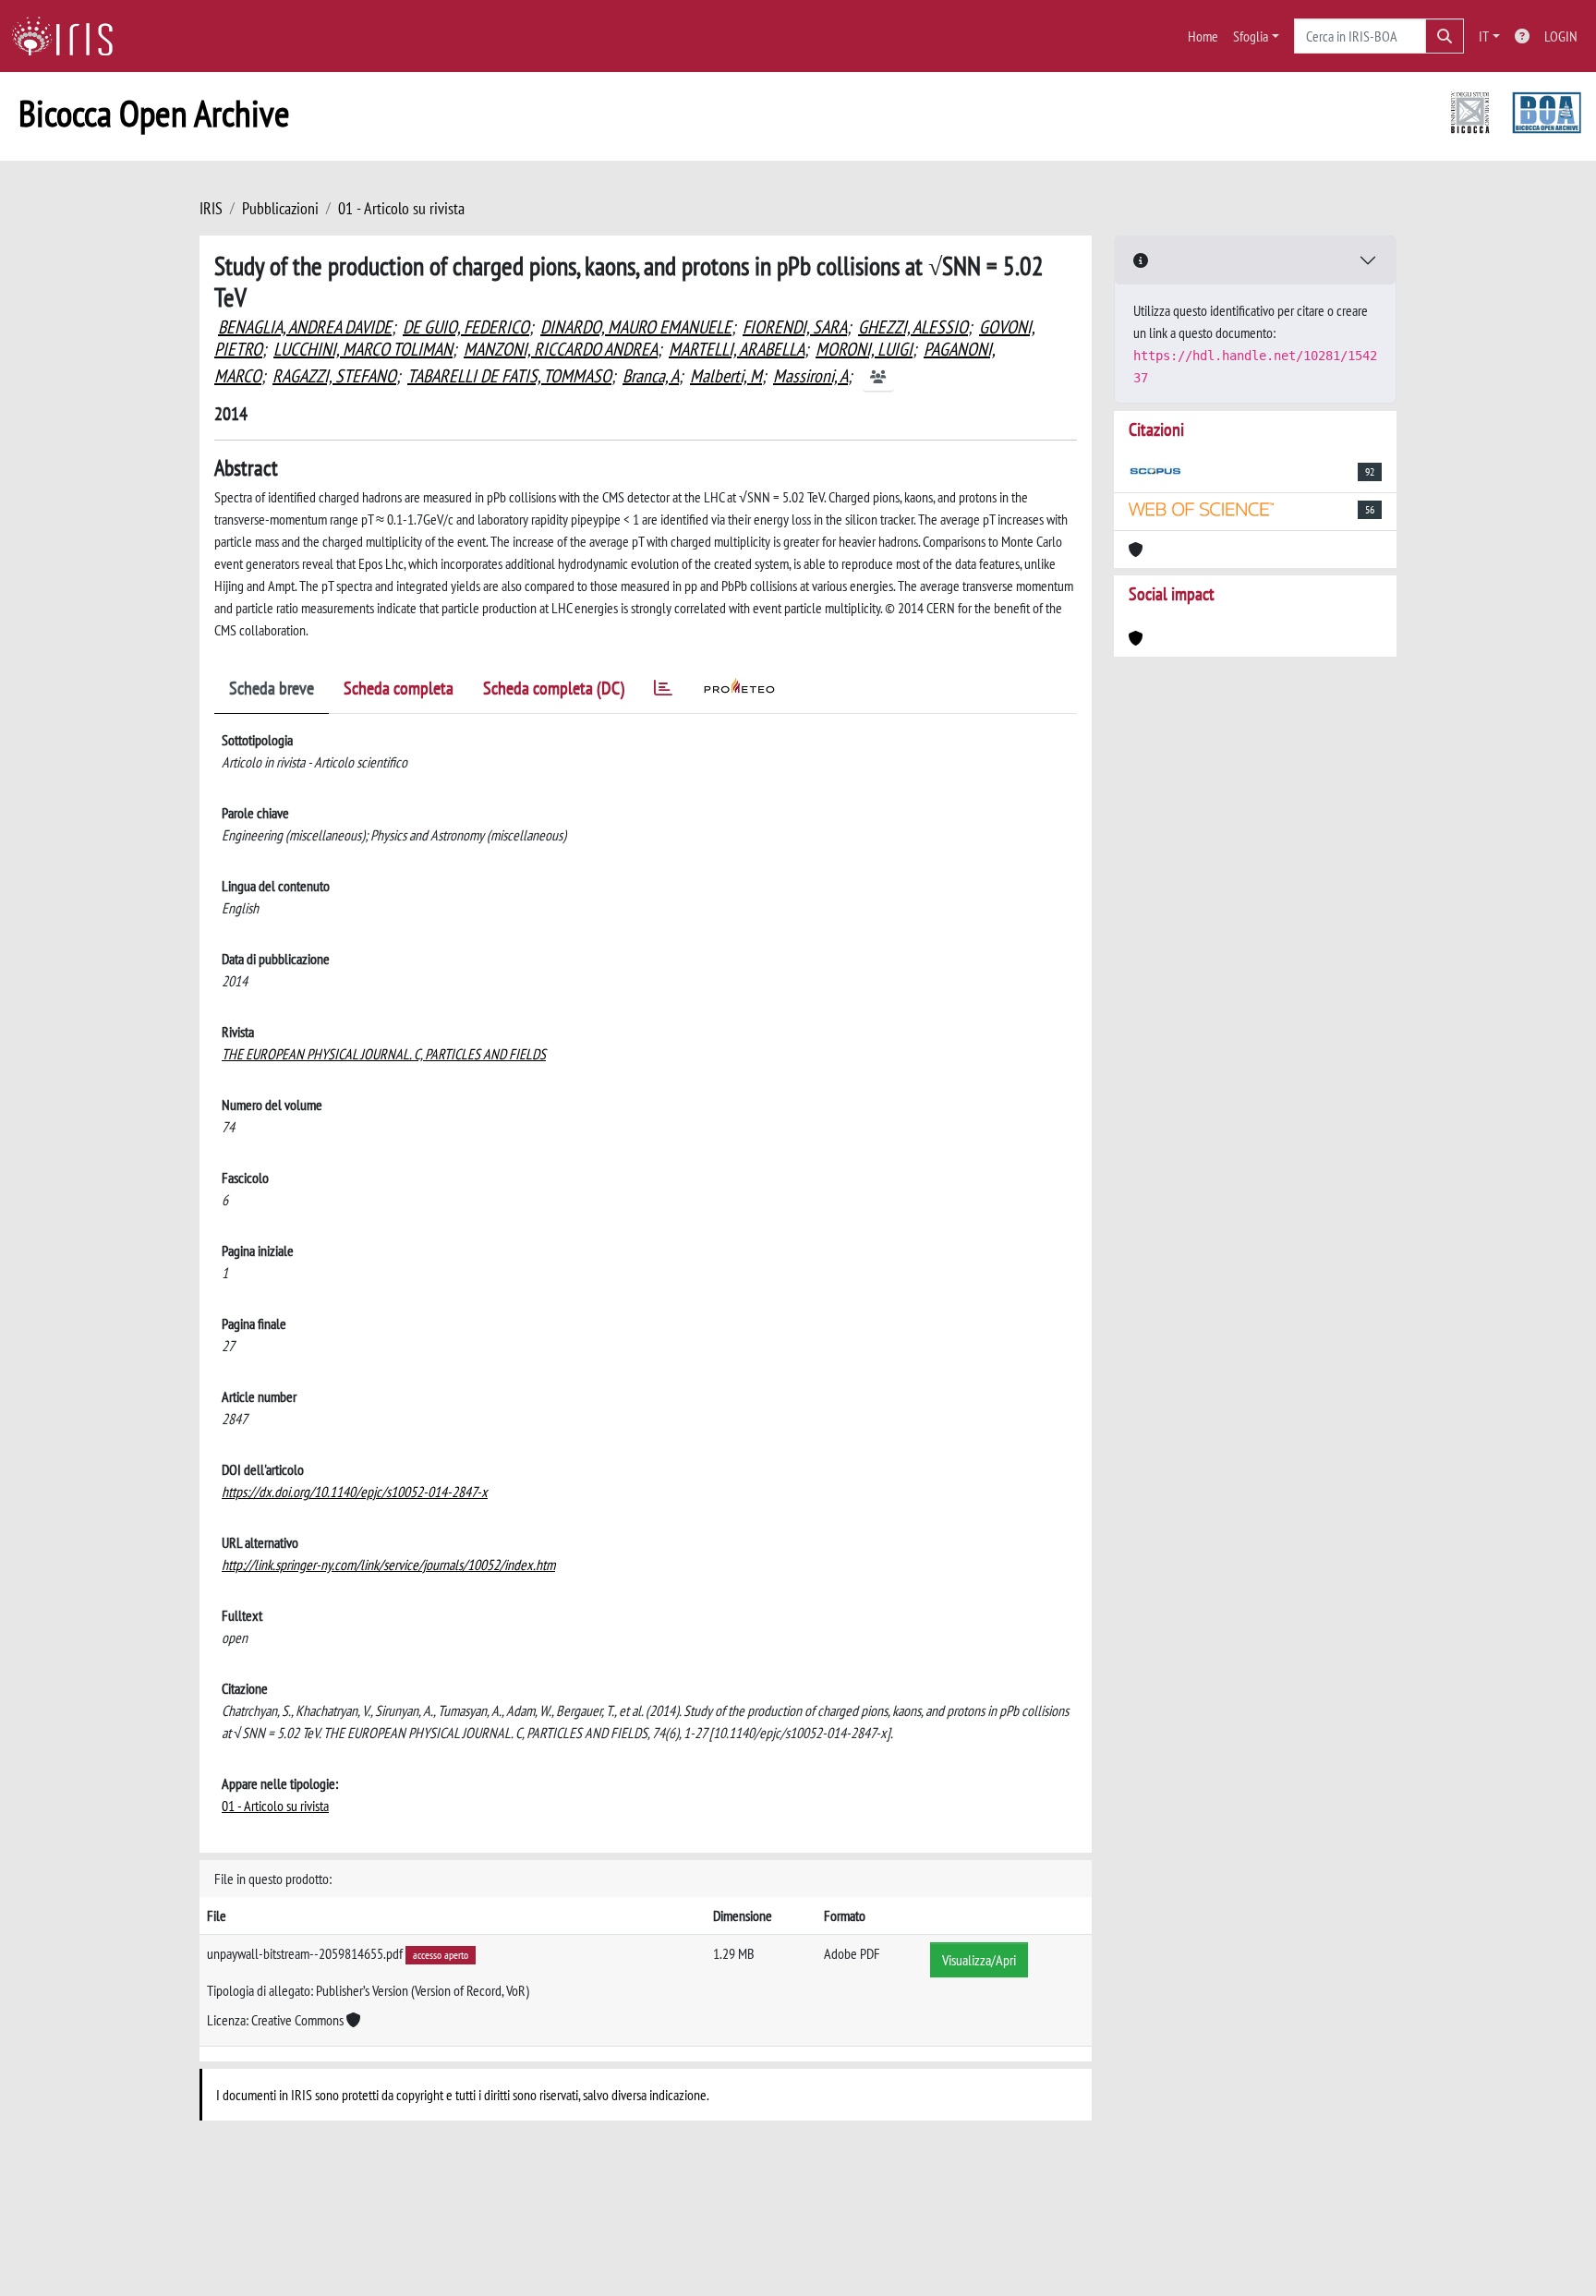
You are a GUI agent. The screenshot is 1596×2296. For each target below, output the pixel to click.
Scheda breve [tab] (272, 688)
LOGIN (1561, 36)
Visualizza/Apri (979, 1960)
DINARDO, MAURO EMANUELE (636, 327)
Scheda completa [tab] (399, 688)
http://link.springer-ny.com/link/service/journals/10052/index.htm (388, 1565)
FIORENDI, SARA (795, 327)
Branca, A (651, 376)
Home (1203, 36)
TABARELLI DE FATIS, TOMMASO (509, 376)
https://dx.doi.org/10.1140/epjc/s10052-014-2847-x (355, 1492)
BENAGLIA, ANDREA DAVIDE (305, 327)
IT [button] (1484, 36)
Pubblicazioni (280, 208)
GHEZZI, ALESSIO (913, 327)
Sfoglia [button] (1251, 36)
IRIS (211, 208)
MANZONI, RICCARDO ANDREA (561, 349)
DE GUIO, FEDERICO (466, 327)
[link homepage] (69, 36)
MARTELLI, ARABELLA (737, 349)
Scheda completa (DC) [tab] (554, 688)
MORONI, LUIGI (864, 349)
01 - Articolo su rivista (401, 208)
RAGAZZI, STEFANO (334, 376)
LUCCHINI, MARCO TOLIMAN (363, 349)
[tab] (663, 691)
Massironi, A (810, 376)
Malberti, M (726, 376)
